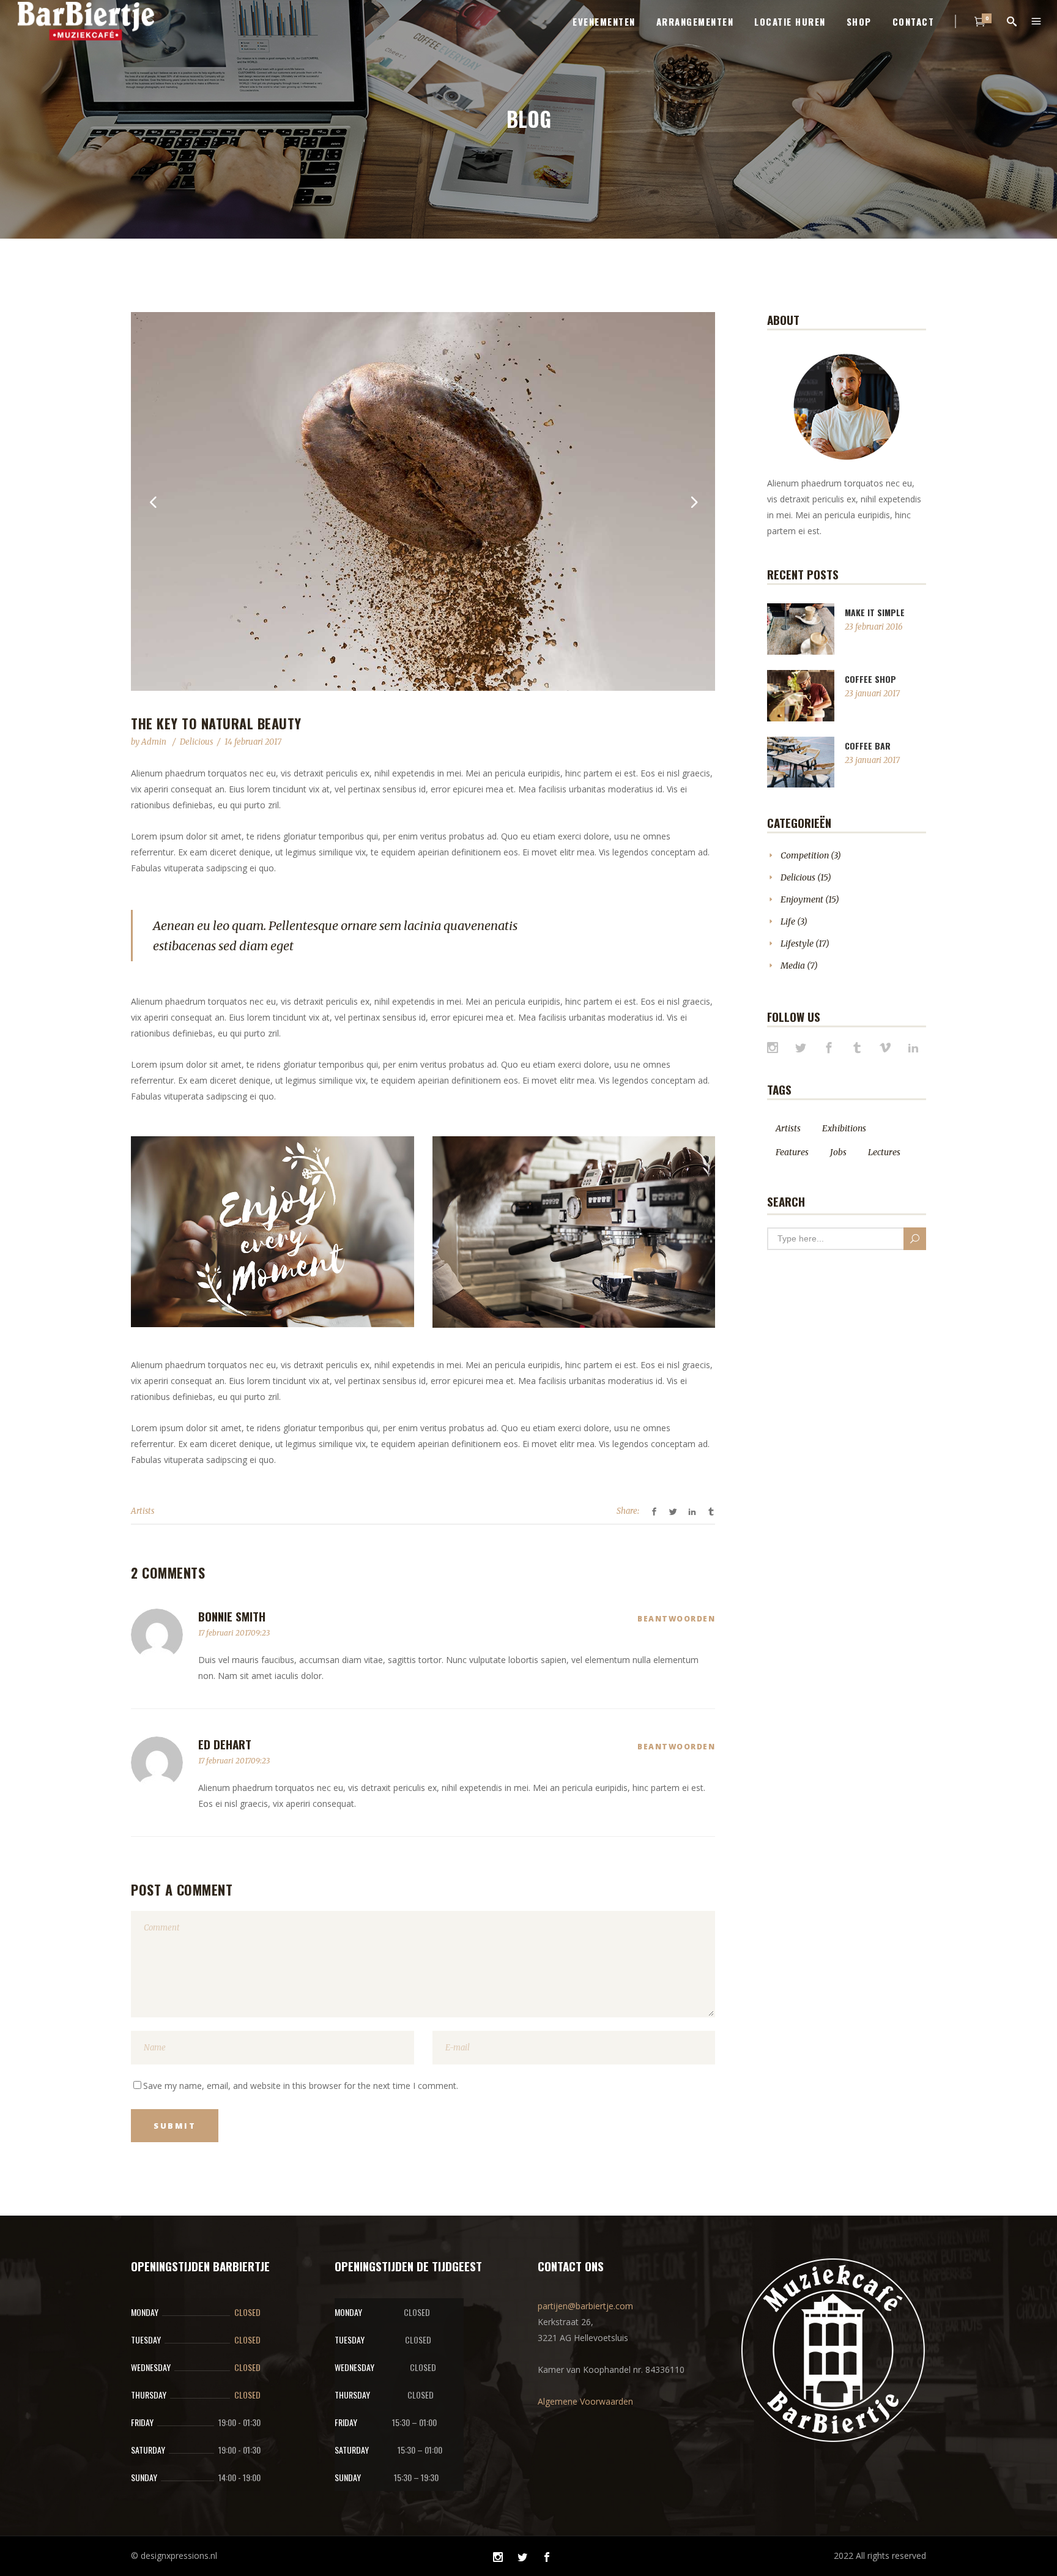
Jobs (838, 1152)
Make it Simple (875, 612)
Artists (143, 1511)
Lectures (884, 1152)
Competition (805, 855)
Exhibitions (844, 1128)
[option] (423, 501)
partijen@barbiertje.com (585, 2306)
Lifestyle (797, 944)
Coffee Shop (870, 679)
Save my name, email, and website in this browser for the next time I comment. (301, 2086)
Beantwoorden (676, 1619)
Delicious (196, 742)
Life (788, 921)
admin (155, 742)
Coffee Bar (868, 746)
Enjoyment (802, 899)
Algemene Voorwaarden (585, 2401)
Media (793, 966)
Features (792, 1152)
